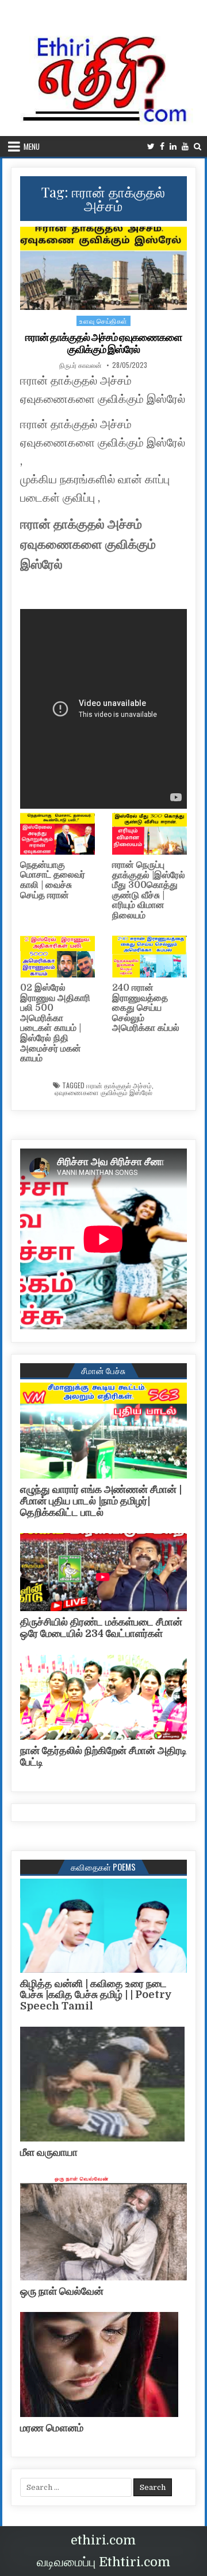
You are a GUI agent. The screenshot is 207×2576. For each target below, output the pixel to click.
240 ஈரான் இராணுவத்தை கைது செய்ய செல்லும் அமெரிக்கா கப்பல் (146, 1008)
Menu (32, 146)
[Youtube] (185, 147)
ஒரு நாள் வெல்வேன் (62, 2291)
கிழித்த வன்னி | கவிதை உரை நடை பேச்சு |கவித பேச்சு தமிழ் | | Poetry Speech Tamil (96, 1995)
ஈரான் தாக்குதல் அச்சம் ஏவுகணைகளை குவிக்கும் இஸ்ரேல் (103, 344)
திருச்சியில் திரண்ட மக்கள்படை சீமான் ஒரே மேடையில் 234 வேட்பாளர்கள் (101, 1628)
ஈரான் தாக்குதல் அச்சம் (119, 1085)
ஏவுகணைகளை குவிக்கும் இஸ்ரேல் (103, 1092)
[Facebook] (162, 147)
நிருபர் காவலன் (80, 365)
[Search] (198, 147)
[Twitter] (151, 147)
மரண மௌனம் (52, 2428)
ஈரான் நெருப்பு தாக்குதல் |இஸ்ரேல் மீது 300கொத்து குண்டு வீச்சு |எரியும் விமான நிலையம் (149, 890)
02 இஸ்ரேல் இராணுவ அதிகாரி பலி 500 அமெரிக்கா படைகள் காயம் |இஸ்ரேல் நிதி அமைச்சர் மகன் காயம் (55, 1023)
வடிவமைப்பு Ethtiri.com (103, 2562)
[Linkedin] (173, 147)
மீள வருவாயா (49, 2152)
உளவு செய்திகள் (103, 321)
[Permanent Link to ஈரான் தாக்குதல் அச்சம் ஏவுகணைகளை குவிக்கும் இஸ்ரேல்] (104, 268)
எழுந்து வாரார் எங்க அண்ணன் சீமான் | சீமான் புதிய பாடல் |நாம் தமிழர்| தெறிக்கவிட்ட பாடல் (101, 1501)
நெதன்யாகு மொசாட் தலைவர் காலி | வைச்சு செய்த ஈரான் (53, 880)
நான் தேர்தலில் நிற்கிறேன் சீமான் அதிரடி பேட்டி (103, 1756)
